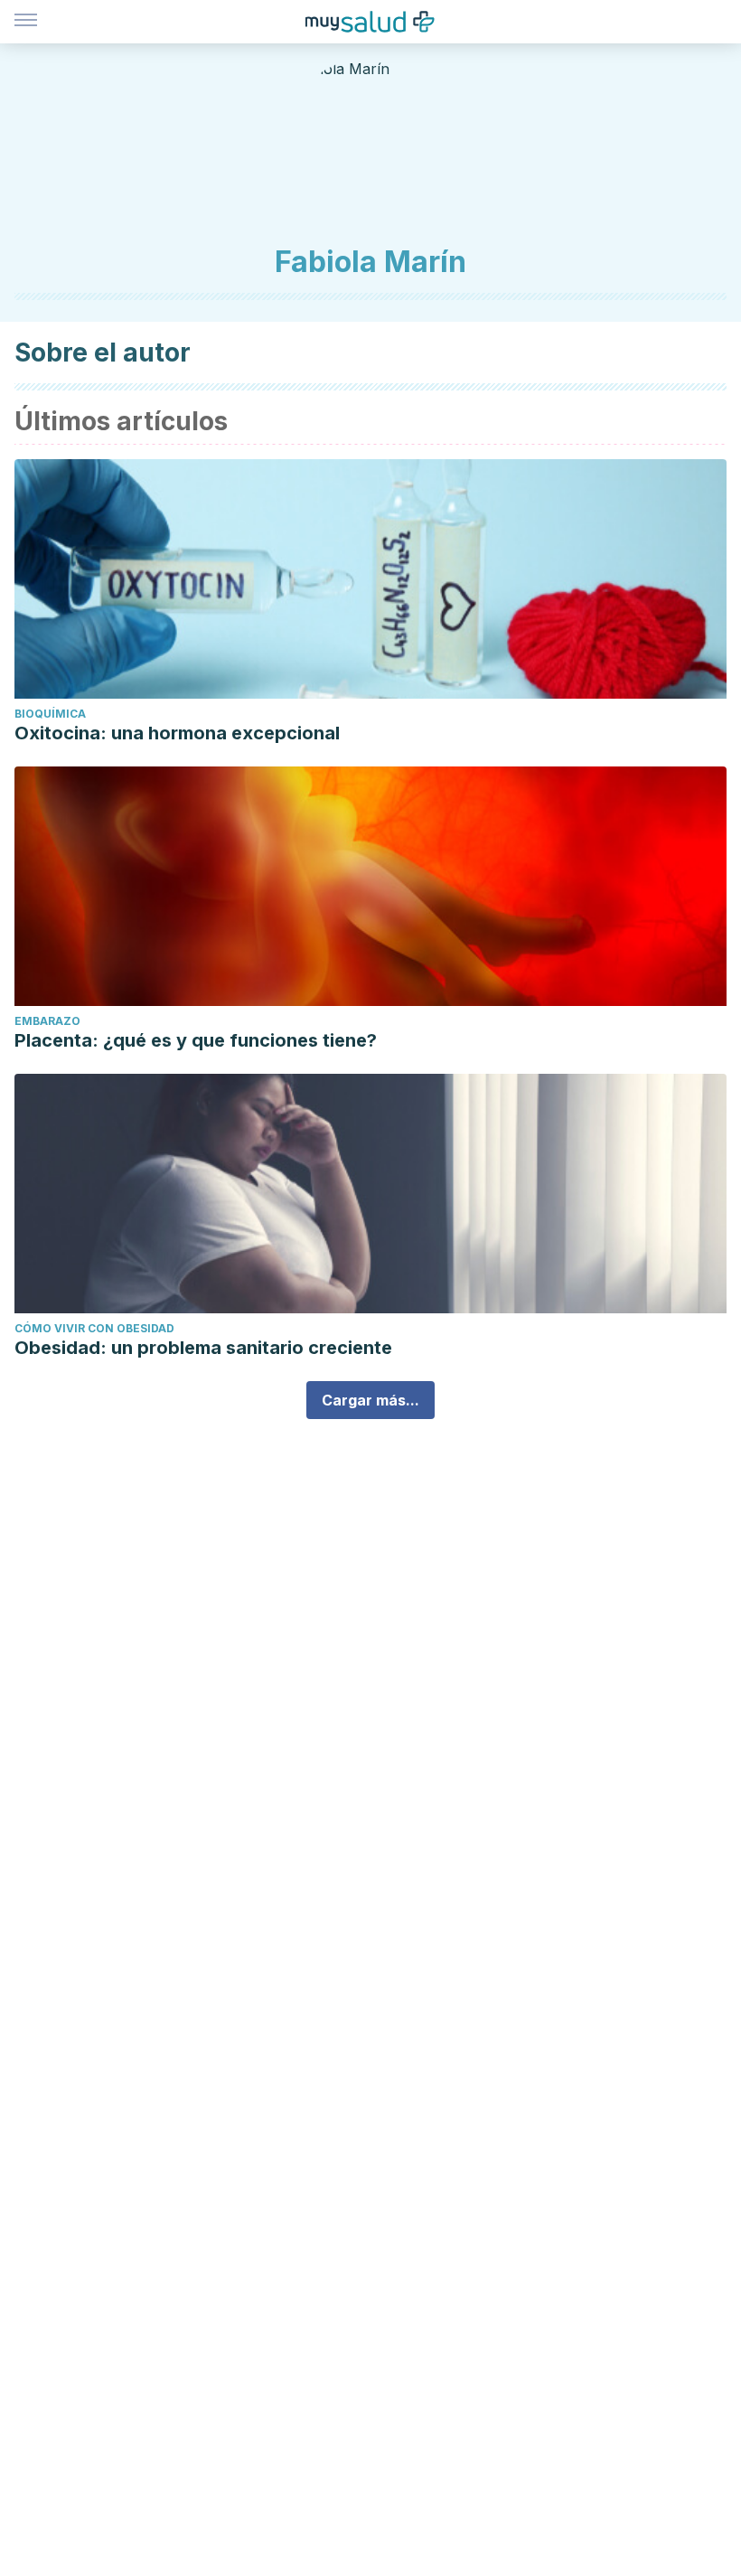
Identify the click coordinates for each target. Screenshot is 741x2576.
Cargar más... (370, 1400)
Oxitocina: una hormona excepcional (177, 733)
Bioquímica (50, 714)
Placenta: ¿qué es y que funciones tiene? (196, 1040)
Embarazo (47, 1021)
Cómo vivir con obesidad (94, 1328)
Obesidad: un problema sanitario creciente (203, 1348)
